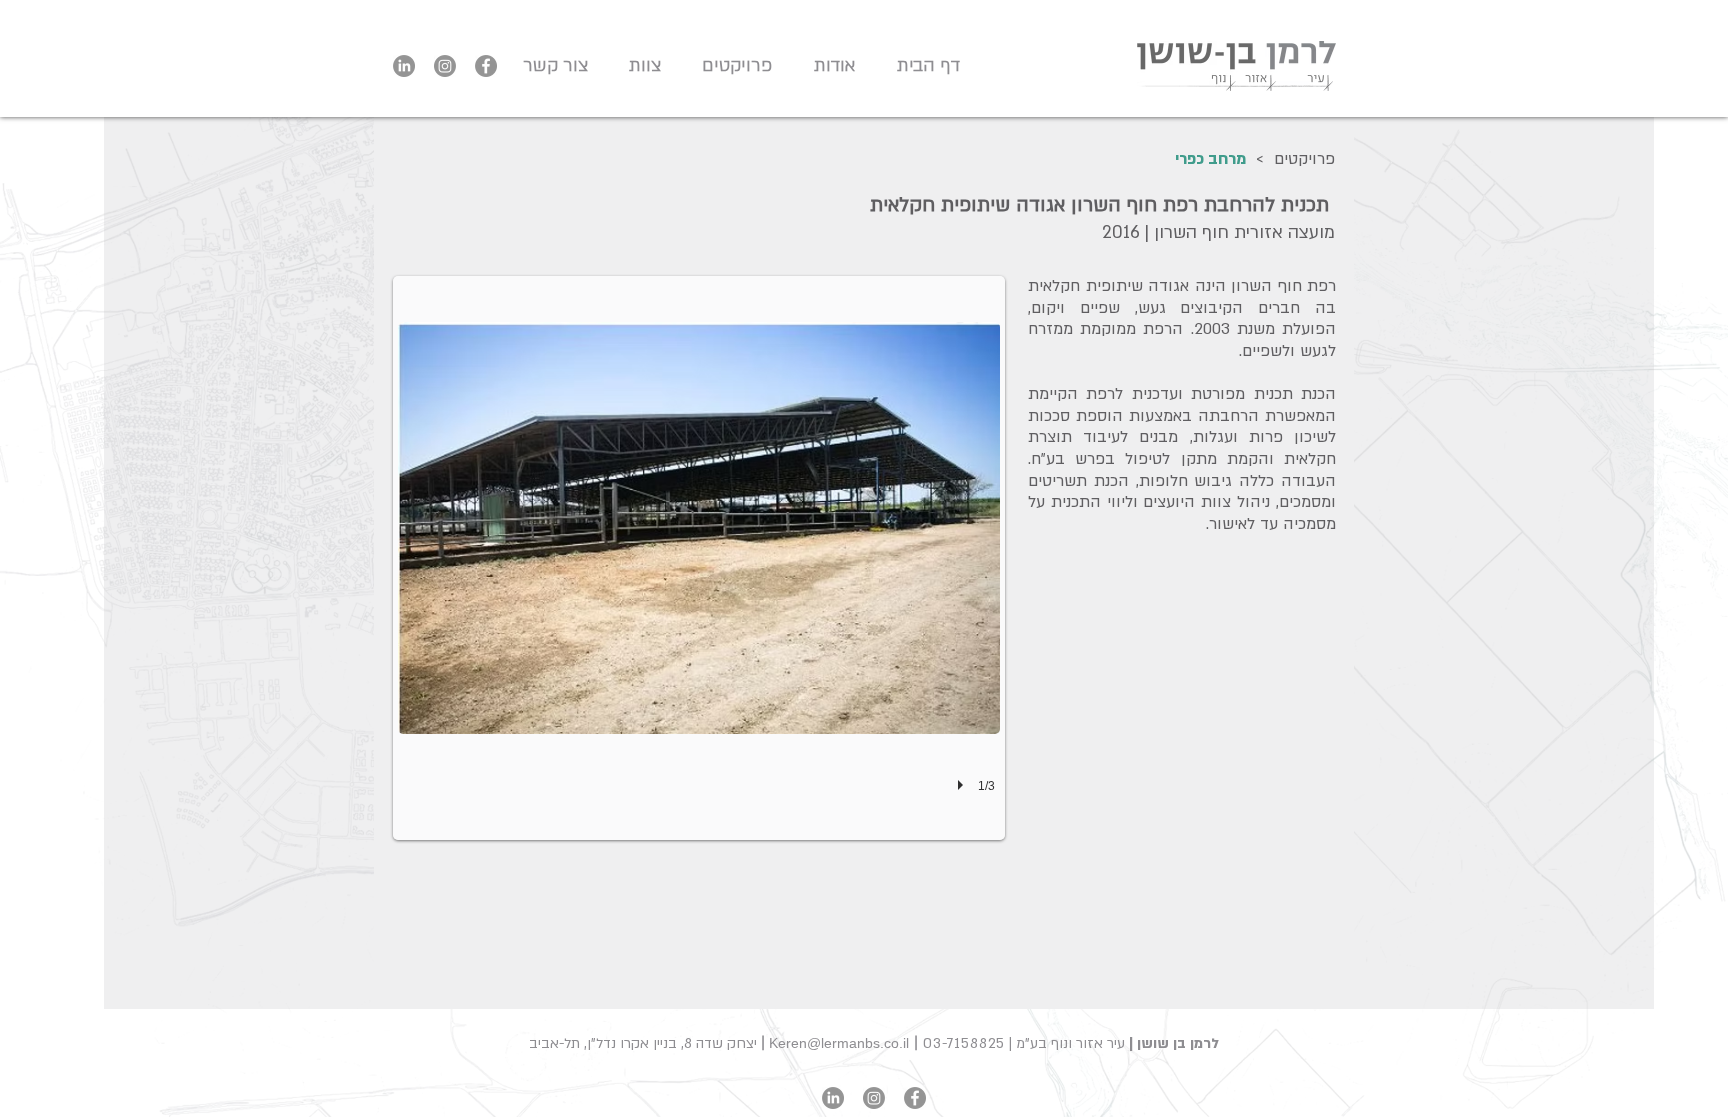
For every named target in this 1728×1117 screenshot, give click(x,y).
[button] (731, 66)
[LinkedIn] (404, 66)
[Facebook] (486, 66)
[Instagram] (445, 66)
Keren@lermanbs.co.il (839, 1043)
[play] (963, 785)
